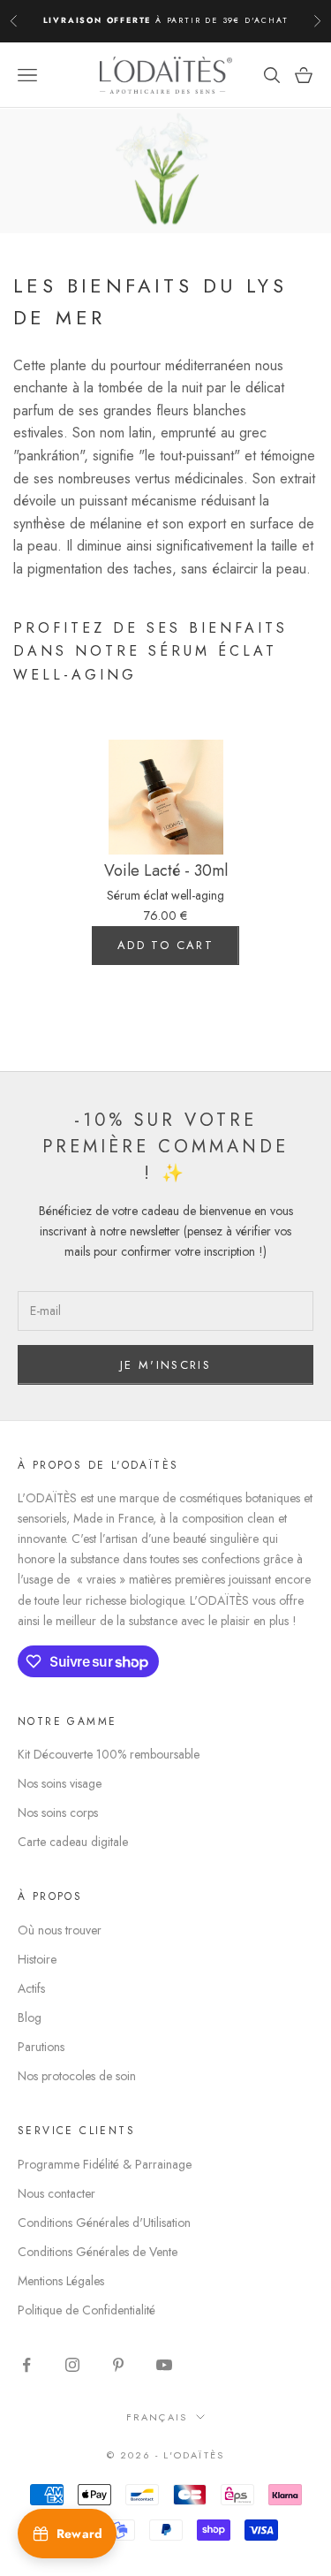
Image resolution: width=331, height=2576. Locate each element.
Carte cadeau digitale (73, 1842)
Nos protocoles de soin (77, 2076)
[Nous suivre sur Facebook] (26, 2365)
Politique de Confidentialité (87, 2310)
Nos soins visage (60, 1783)
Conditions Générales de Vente (98, 2252)
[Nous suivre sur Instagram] (72, 2365)
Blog (30, 2017)
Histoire (37, 1959)
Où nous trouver (60, 1930)
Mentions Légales (61, 2281)
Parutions (41, 2047)
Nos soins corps (58, 1812)
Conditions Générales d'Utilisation (104, 2223)
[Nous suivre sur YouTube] (164, 2365)
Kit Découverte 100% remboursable (109, 1754)
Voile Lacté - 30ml (166, 871)
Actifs (31, 1988)
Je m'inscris (165, 1365)
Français (157, 2417)
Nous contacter (56, 2193)
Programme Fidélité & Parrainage (105, 2164)
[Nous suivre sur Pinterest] (118, 2365)
